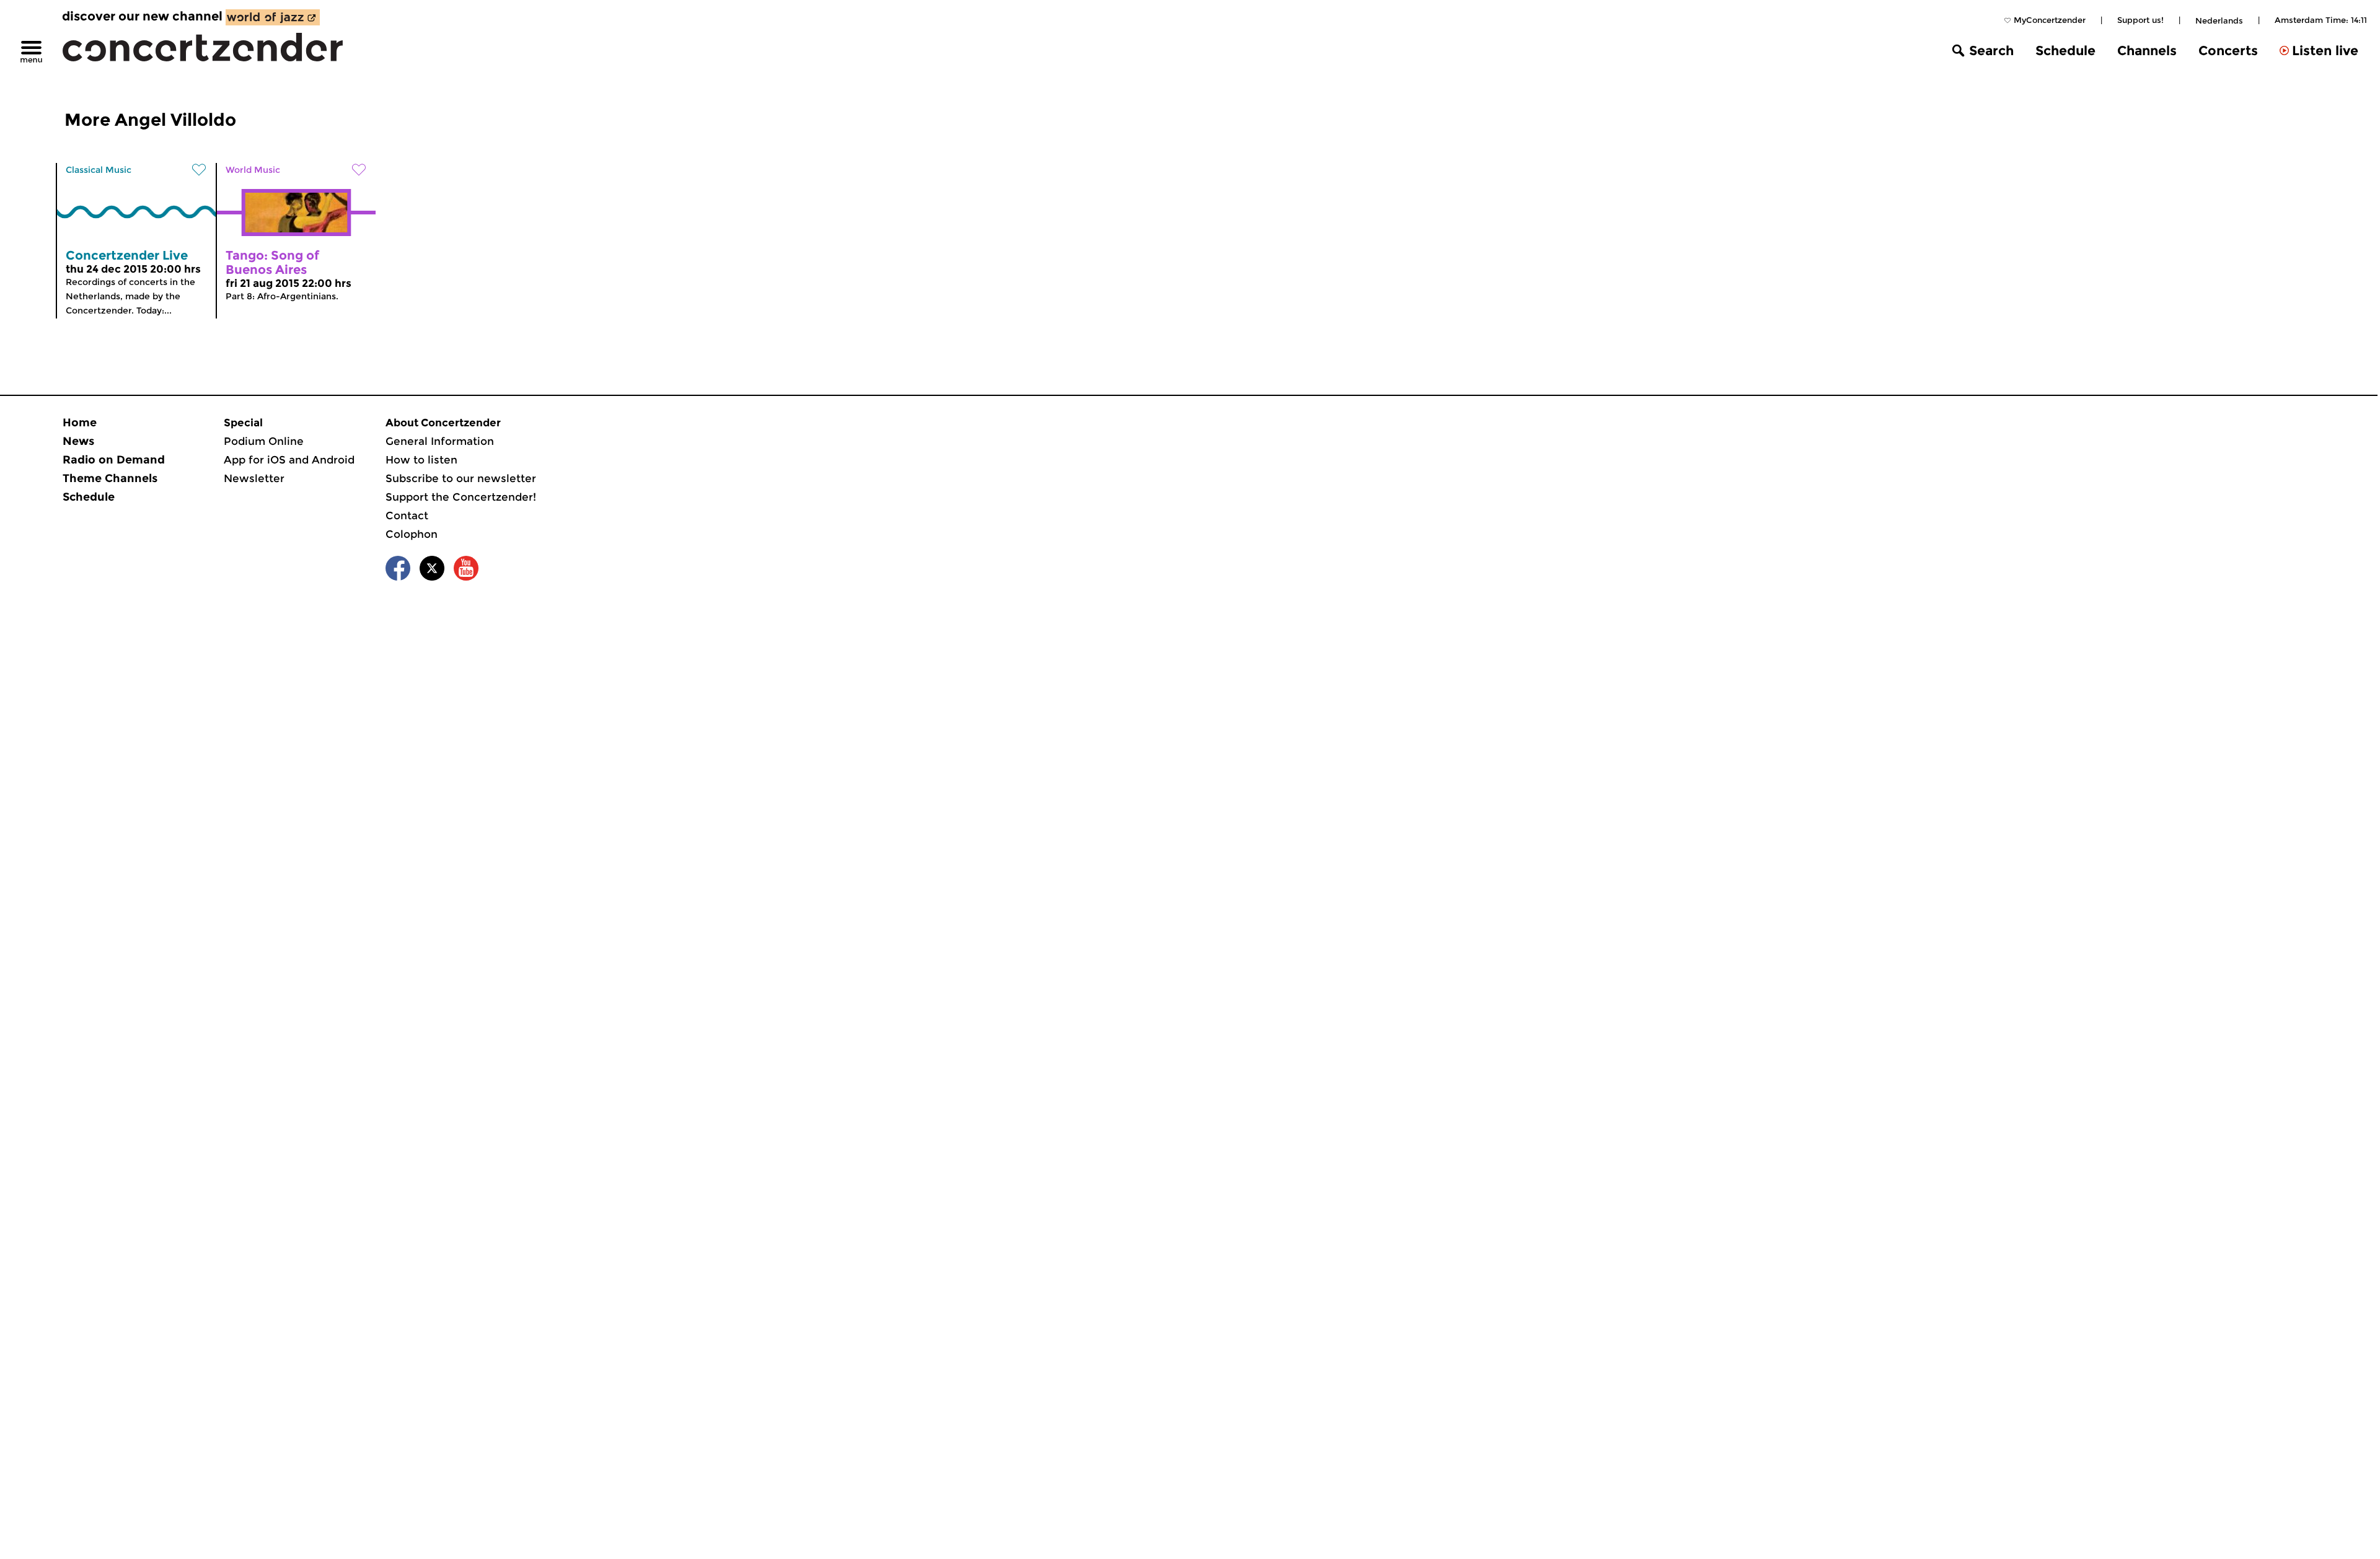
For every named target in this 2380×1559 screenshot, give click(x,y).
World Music (253, 170)
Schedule (2065, 51)
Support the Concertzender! (461, 497)
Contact (407, 516)
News (78, 441)
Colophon (412, 534)
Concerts (2228, 51)
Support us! (2140, 20)
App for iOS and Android (289, 460)
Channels (2147, 51)
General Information (440, 441)
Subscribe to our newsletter (461, 478)
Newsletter (254, 478)
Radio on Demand (114, 460)
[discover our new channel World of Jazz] (273, 17)
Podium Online (264, 441)
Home (80, 423)
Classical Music (99, 170)
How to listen (421, 460)
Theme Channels (110, 478)
